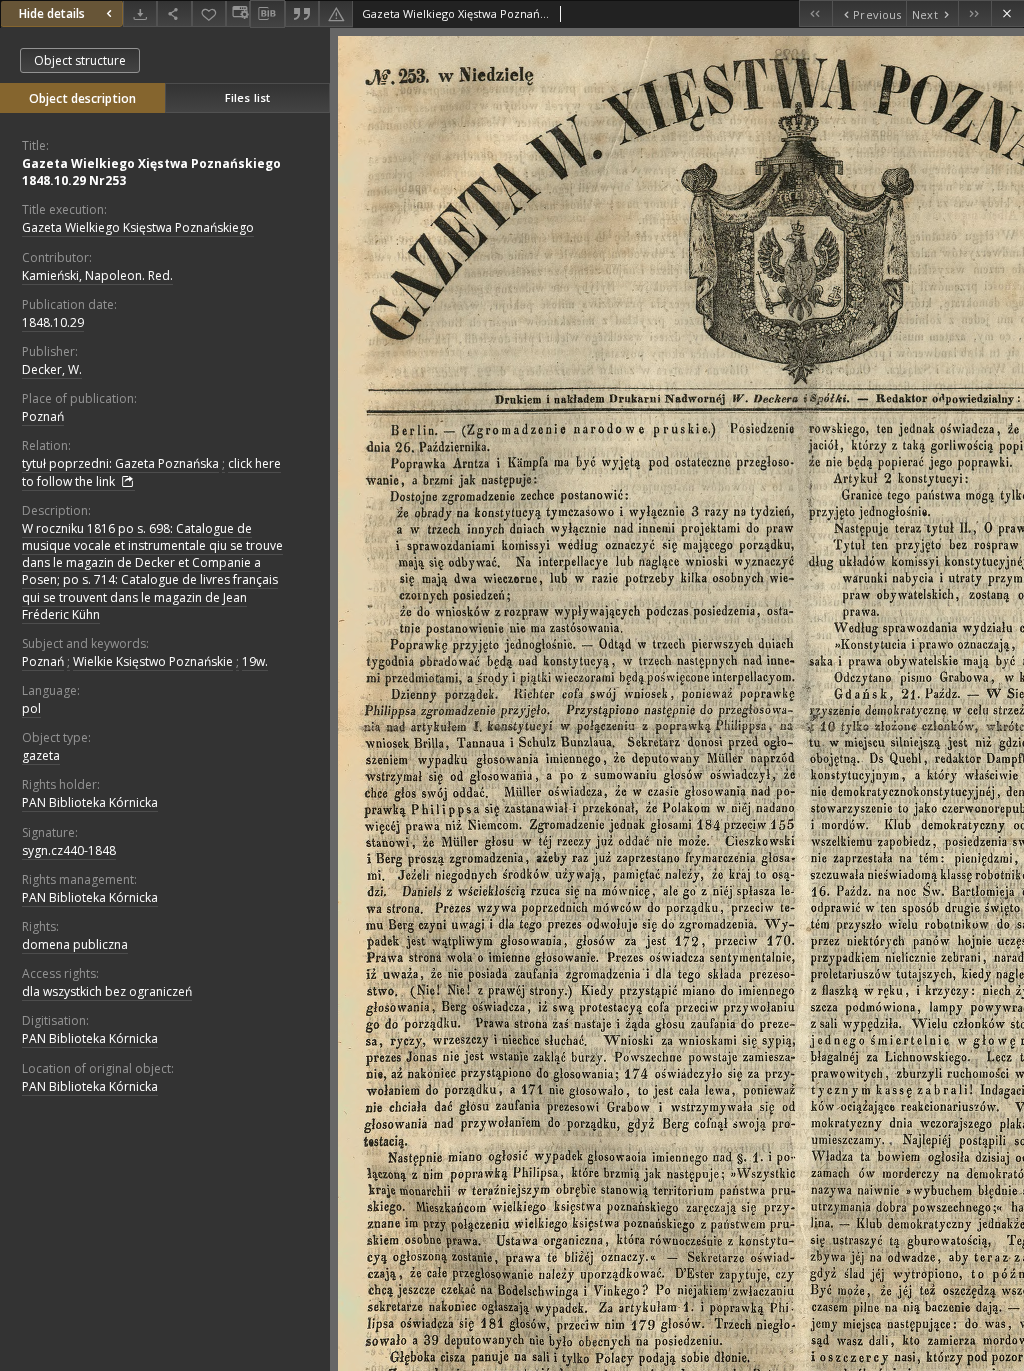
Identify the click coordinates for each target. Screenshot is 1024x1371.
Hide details (52, 13)
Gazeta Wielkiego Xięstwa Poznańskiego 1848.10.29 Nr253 (151, 172)
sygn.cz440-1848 (69, 850)
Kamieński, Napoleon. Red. (97, 275)
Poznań (43, 416)
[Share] (174, 13)
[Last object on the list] (974, 13)
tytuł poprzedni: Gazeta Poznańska (120, 463)
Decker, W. (52, 369)
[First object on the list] (815, 13)
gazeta (41, 755)
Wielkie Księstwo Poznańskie (153, 661)
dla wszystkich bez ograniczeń (107, 991)
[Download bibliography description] (267, 14)
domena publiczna (75, 944)
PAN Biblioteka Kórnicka (90, 802)
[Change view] (238, 13)
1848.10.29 (53, 322)
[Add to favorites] (209, 13)
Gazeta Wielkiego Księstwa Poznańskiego (138, 227)
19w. (255, 661)
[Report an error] (336, 13)
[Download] (140, 13)
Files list (247, 97)
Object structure (80, 60)
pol (31, 708)
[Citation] (302, 13)
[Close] (1007, 13)
